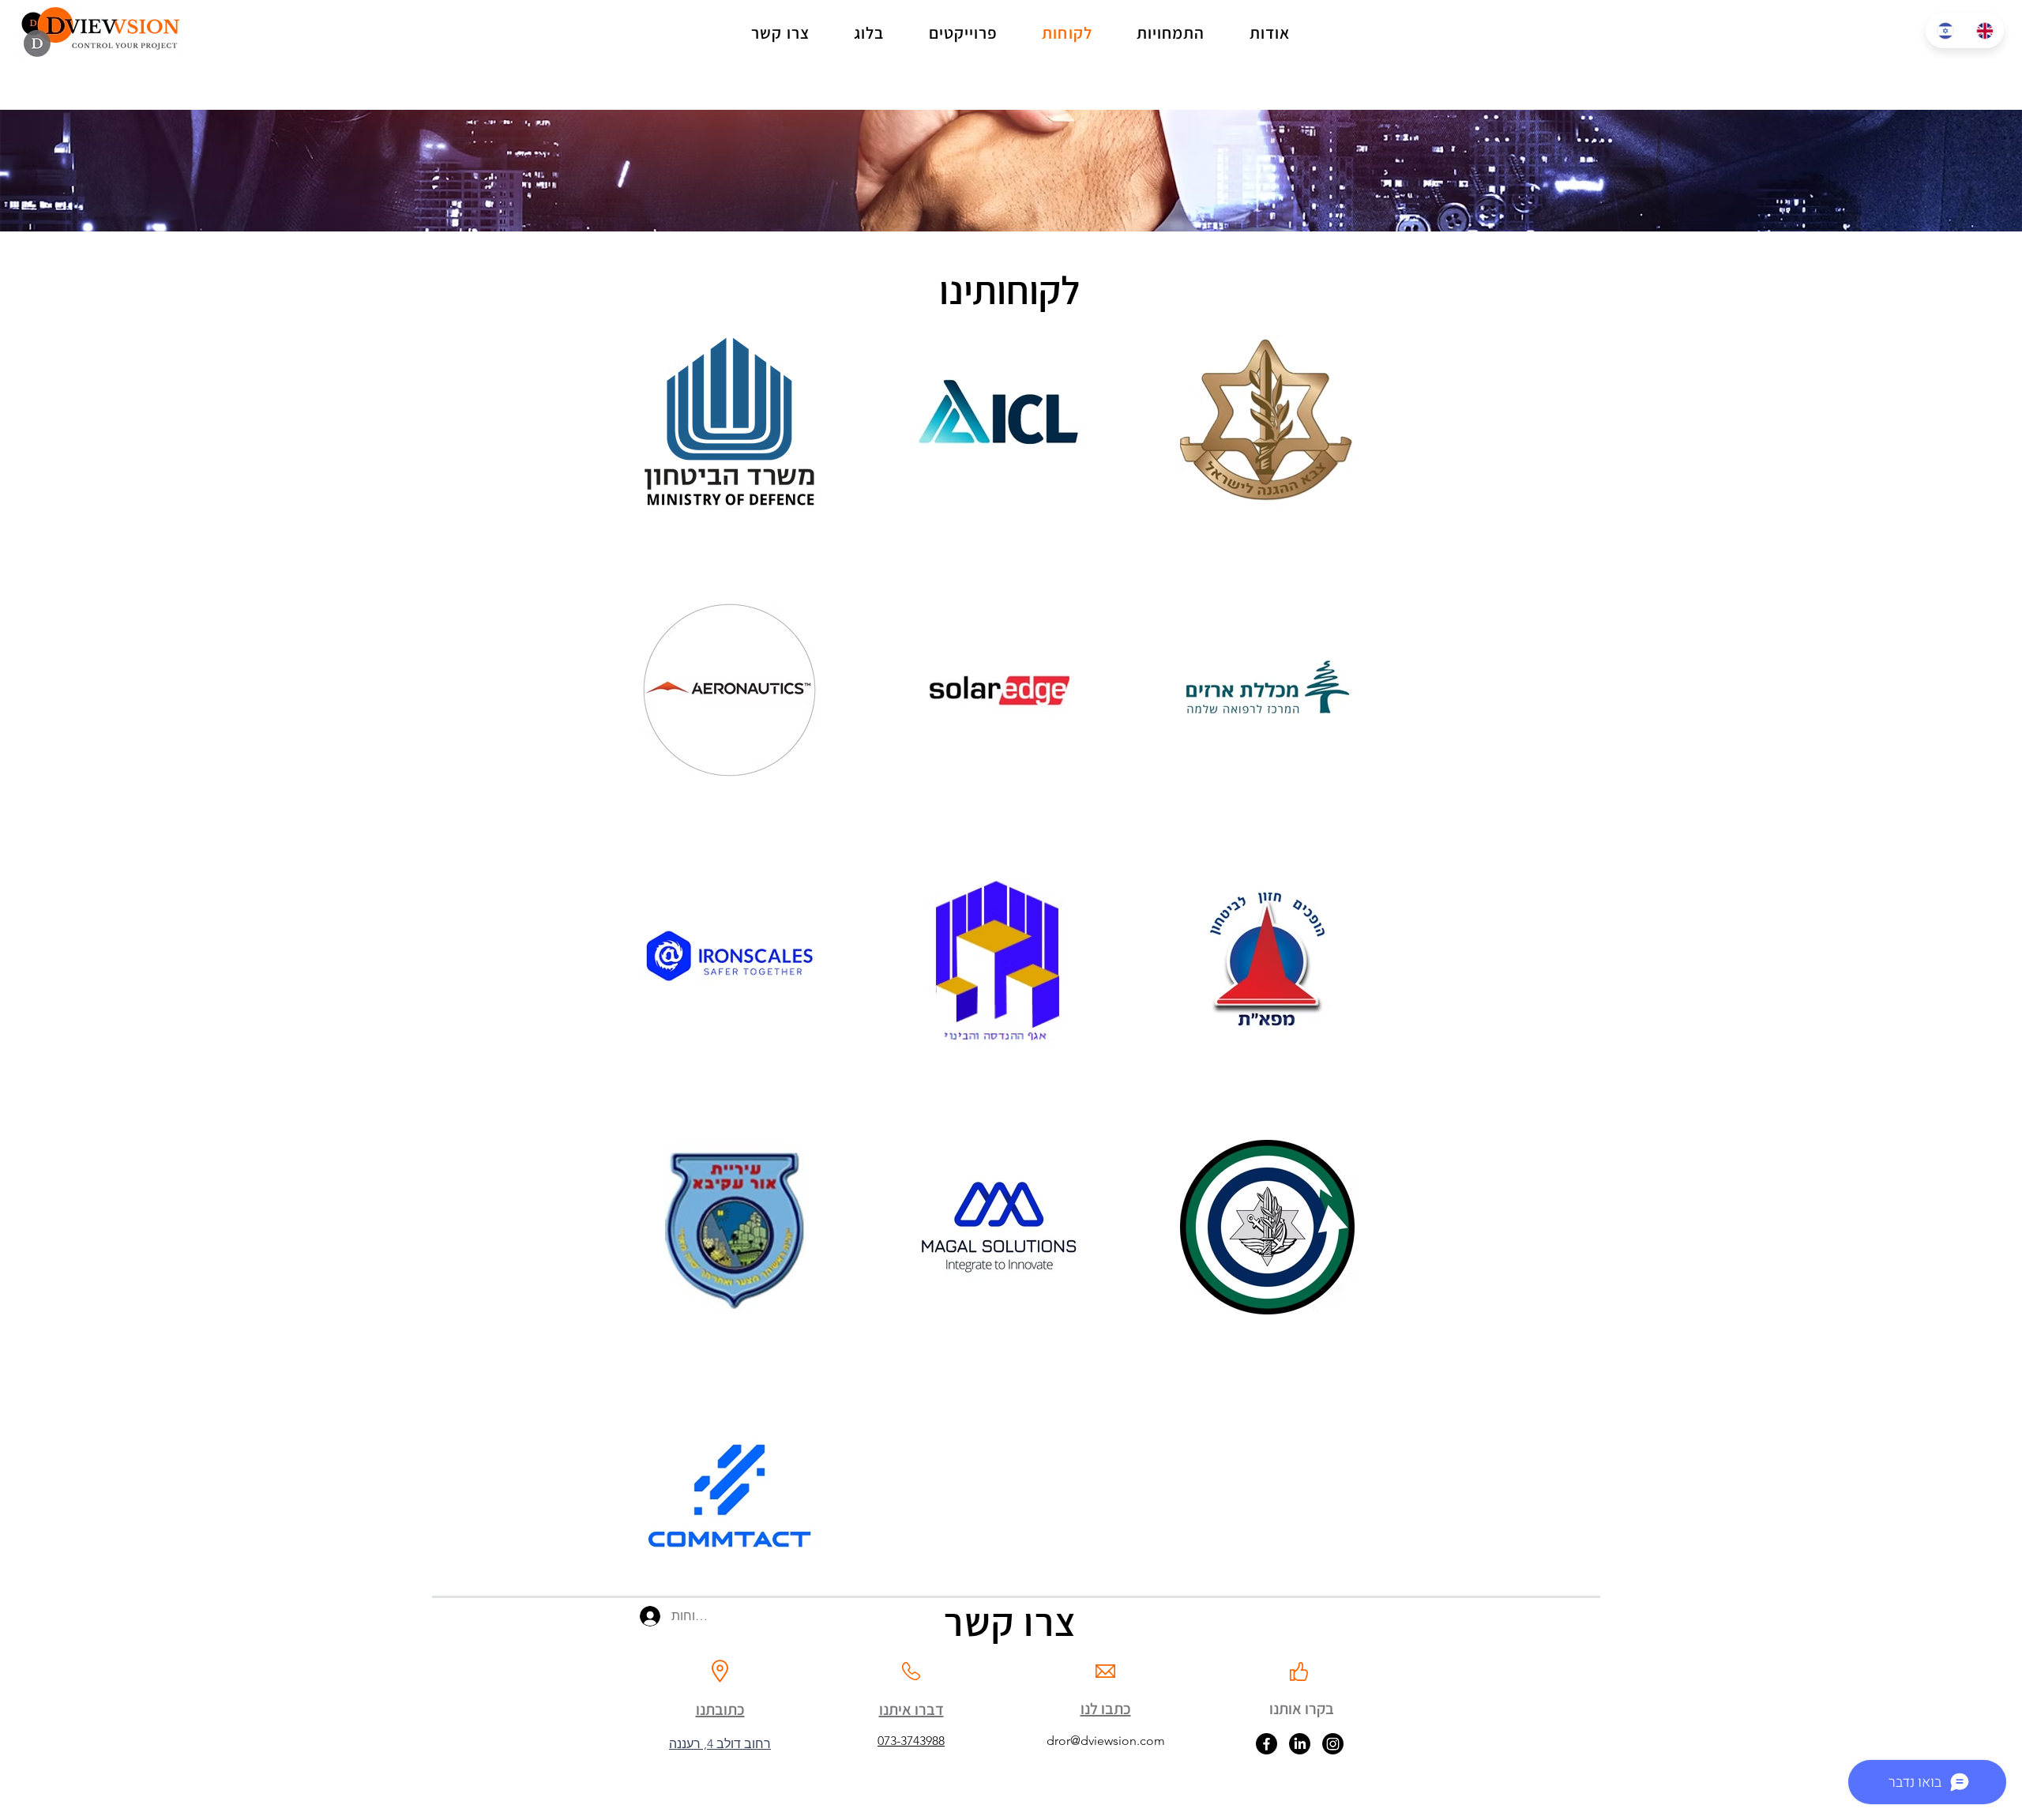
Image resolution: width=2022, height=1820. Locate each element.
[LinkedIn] (1300, 1744)
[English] (1984, 30)
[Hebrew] (1945, 30)
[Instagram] (1333, 1744)
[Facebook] (1267, 1744)
